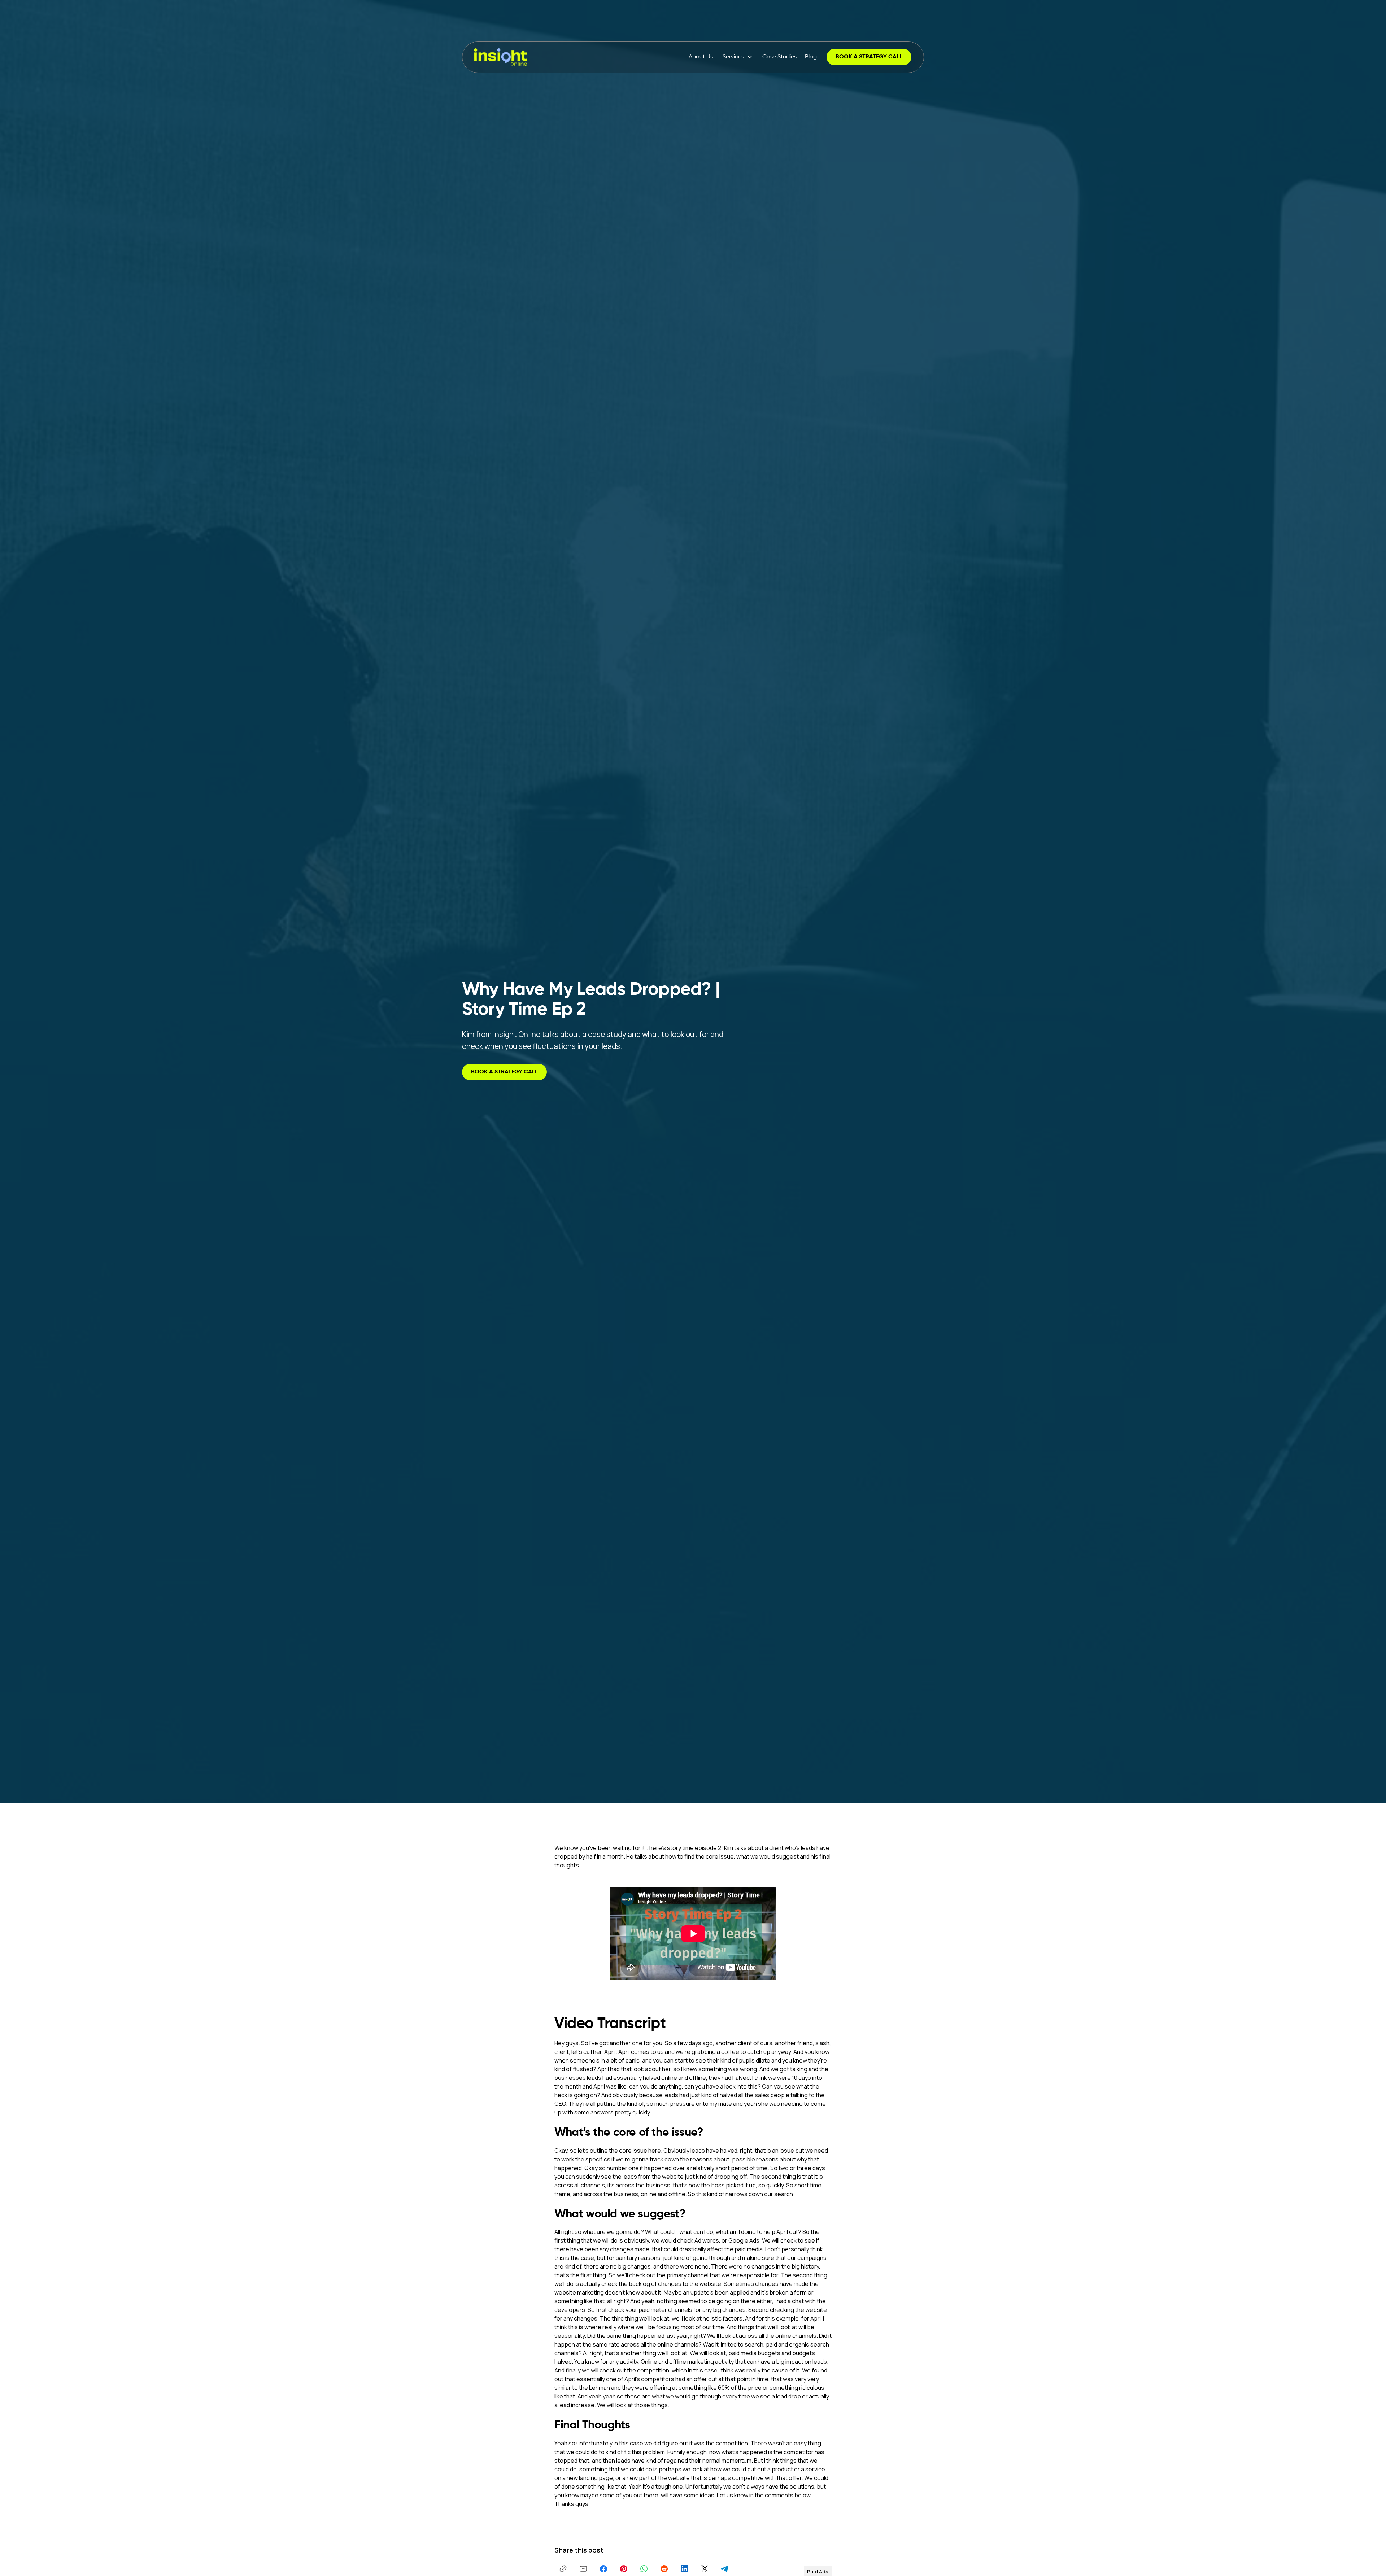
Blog (811, 57)
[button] (738, 57)
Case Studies (779, 57)
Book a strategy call (869, 57)
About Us (701, 57)
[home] (501, 57)
